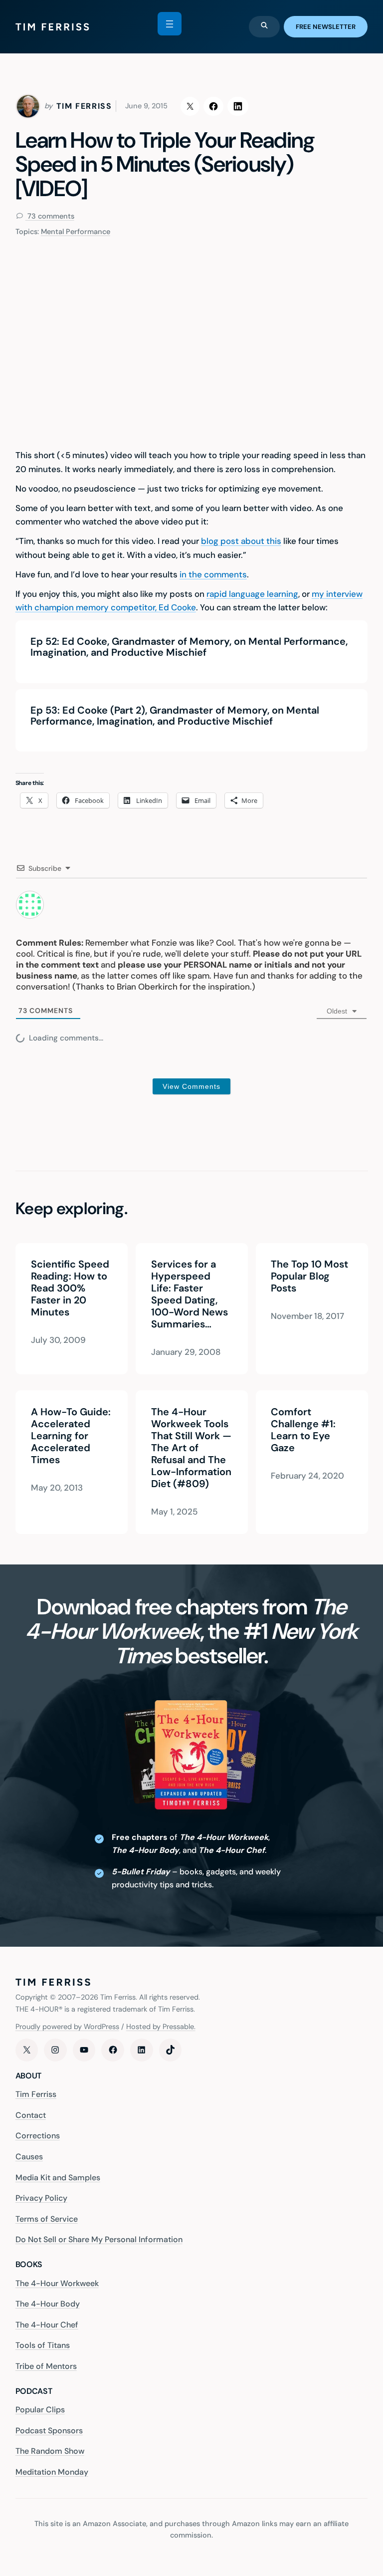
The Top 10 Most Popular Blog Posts (309, 1276)
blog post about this (241, 541)
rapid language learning (252, 594)
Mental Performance (76, 232)
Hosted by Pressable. (161, 2027)
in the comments (213, 574)
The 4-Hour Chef (47, 2325)
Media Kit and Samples (58, 2178)
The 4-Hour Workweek (57, 2283)
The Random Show (50, 2451)
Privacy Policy (41, 2198)
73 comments (50, 216)
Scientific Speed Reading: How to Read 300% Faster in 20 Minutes (70, 1288)
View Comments (191, 1086)
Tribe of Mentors (46, 2366)
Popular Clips (40, 2410)
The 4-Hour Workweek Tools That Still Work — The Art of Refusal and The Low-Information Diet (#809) (191, 1448)
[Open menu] (170, 24)
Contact (31, 2115)
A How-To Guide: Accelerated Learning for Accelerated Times (70, 1436)
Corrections (38, 2136)
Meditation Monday (52, 2472)
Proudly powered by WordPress (67, 2027)
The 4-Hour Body (48, 2304)
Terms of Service (47, 2219)
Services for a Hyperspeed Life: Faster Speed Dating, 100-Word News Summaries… (189, 1294)
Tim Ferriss (36, 2094)
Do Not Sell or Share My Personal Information (99, 2239)
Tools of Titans (43, 2345)
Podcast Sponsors (49, 2431)
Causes (29, 2157)
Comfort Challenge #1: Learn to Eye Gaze (303, 1430)
